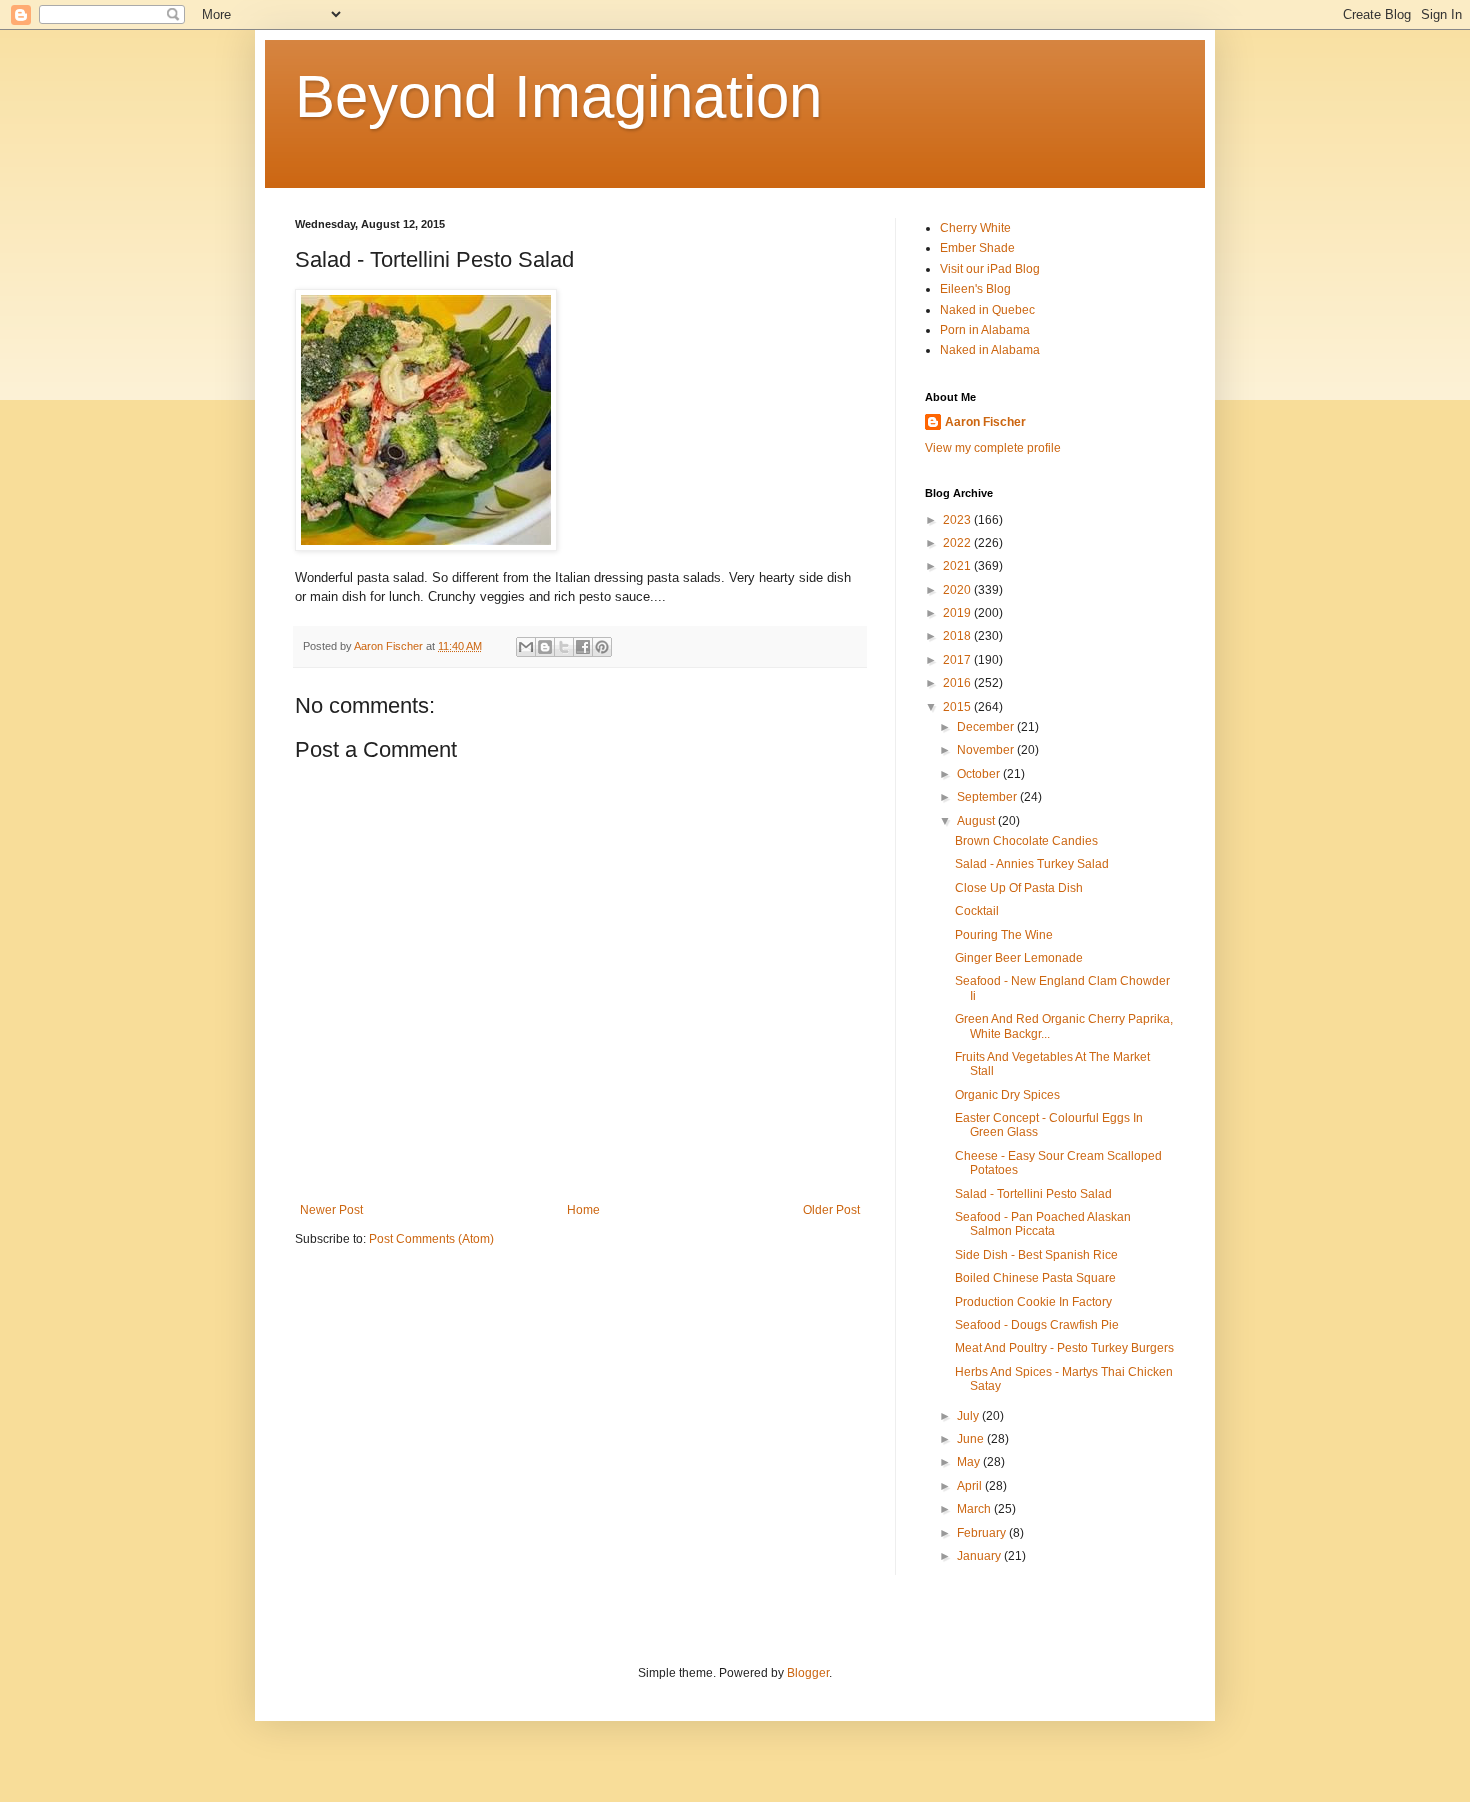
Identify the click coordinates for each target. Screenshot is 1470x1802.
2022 (958, 543)
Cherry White (975, 228)
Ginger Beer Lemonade (1019, 958)
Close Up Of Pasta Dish (1019, 888)
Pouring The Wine (1004, 935)
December (987, 727)
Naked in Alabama (990, 350)
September (988, 797)
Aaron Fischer (985, 422)
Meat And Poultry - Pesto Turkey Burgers (1064, 1348)
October (980, 774)
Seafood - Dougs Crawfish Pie (1037, 1325)
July (969, 1416)
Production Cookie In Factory (1033, 1302)
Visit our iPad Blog (990, 269)
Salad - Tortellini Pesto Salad (1033, 1194)
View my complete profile (993, 448)
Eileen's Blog (975, 289)
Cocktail (977, 911)
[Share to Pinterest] (602, 647)
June (972, 1439)
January (980, 1556)
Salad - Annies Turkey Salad (1032, 864)
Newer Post (331, 1210)
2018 (958, 636)
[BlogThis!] (545, 647)
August (977, 821)
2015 (958, 707)
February (983, 1533)
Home (583, 1210)
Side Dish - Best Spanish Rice (1036, 1255)
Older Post (831, 1210)
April (971, 1486)
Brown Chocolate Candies (1026, 841)
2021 (958, 566)
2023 (958, 520)
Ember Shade (977, 248)
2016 (958, 683)
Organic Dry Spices (1007, 1095)
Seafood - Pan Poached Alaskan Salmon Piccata (1043, 1224)
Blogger (808, 1673)
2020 (958, 590)
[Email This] (526, 647)
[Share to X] (564, 647)
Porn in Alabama (985, 330)
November (987, 750)
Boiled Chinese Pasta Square (1035, 1278)
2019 (958, 613)
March (975, 1509)
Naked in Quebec (987, 310)
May (970, 1462)
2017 (958, 660)
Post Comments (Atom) (431, 1239)
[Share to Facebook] (583, 647)
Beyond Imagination (558, 96)
